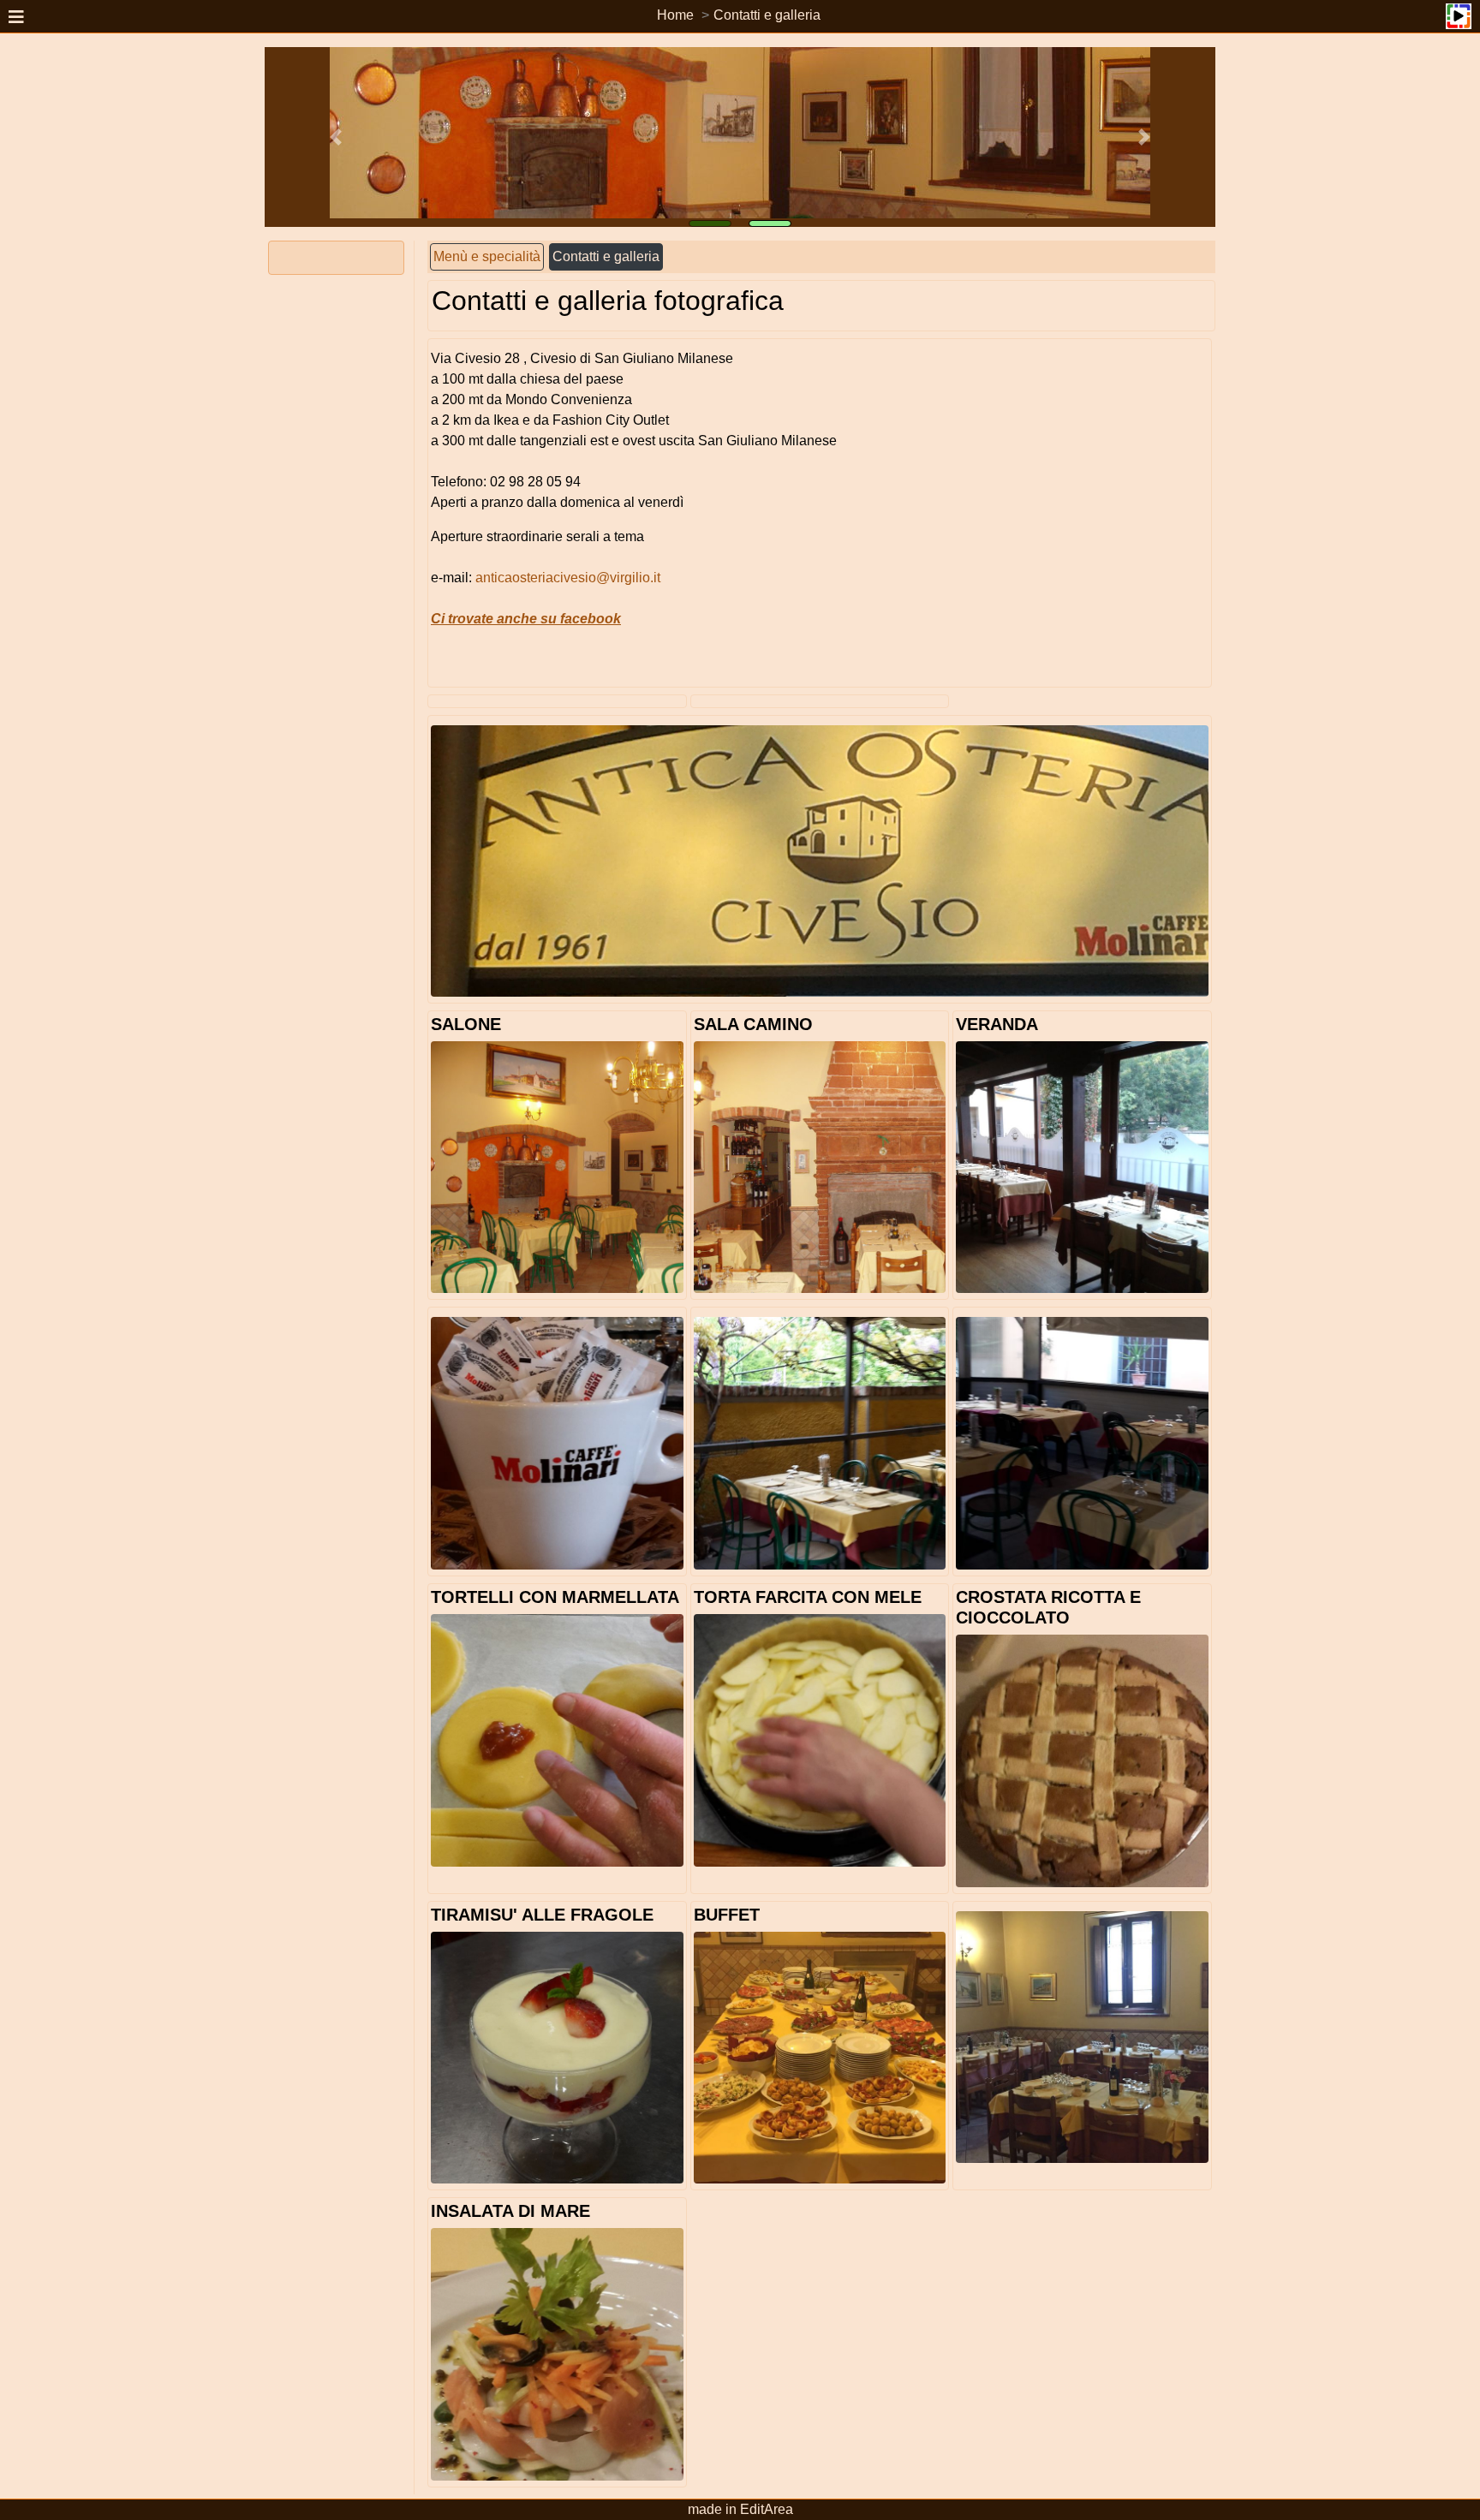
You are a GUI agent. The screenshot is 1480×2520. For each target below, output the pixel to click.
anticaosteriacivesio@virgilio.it (568, 578)
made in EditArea (740, 2509)
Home (675, 15)
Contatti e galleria (767, 15)
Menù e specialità (487, 256)
